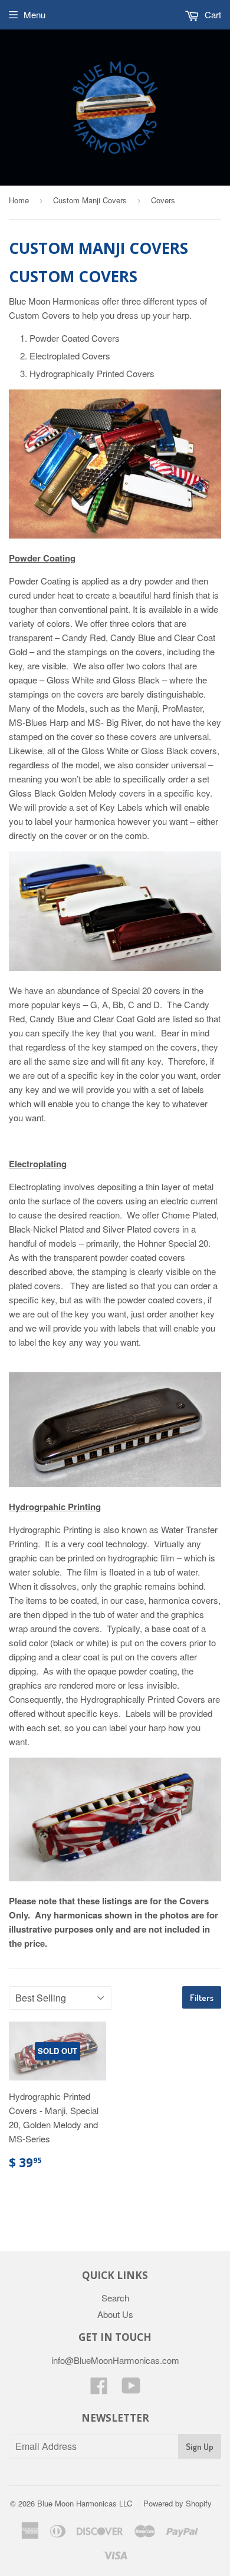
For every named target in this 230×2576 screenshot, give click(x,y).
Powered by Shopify (178, 2503)
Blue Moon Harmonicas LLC (85, 2503)
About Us (115, 2314)
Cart (212, 14)
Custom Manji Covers (90, 200)
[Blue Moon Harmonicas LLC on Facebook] (99, 2389)
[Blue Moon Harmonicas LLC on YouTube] (131, 2389)
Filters (202, 1998)
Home (19, 200)
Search (115, 2298)
